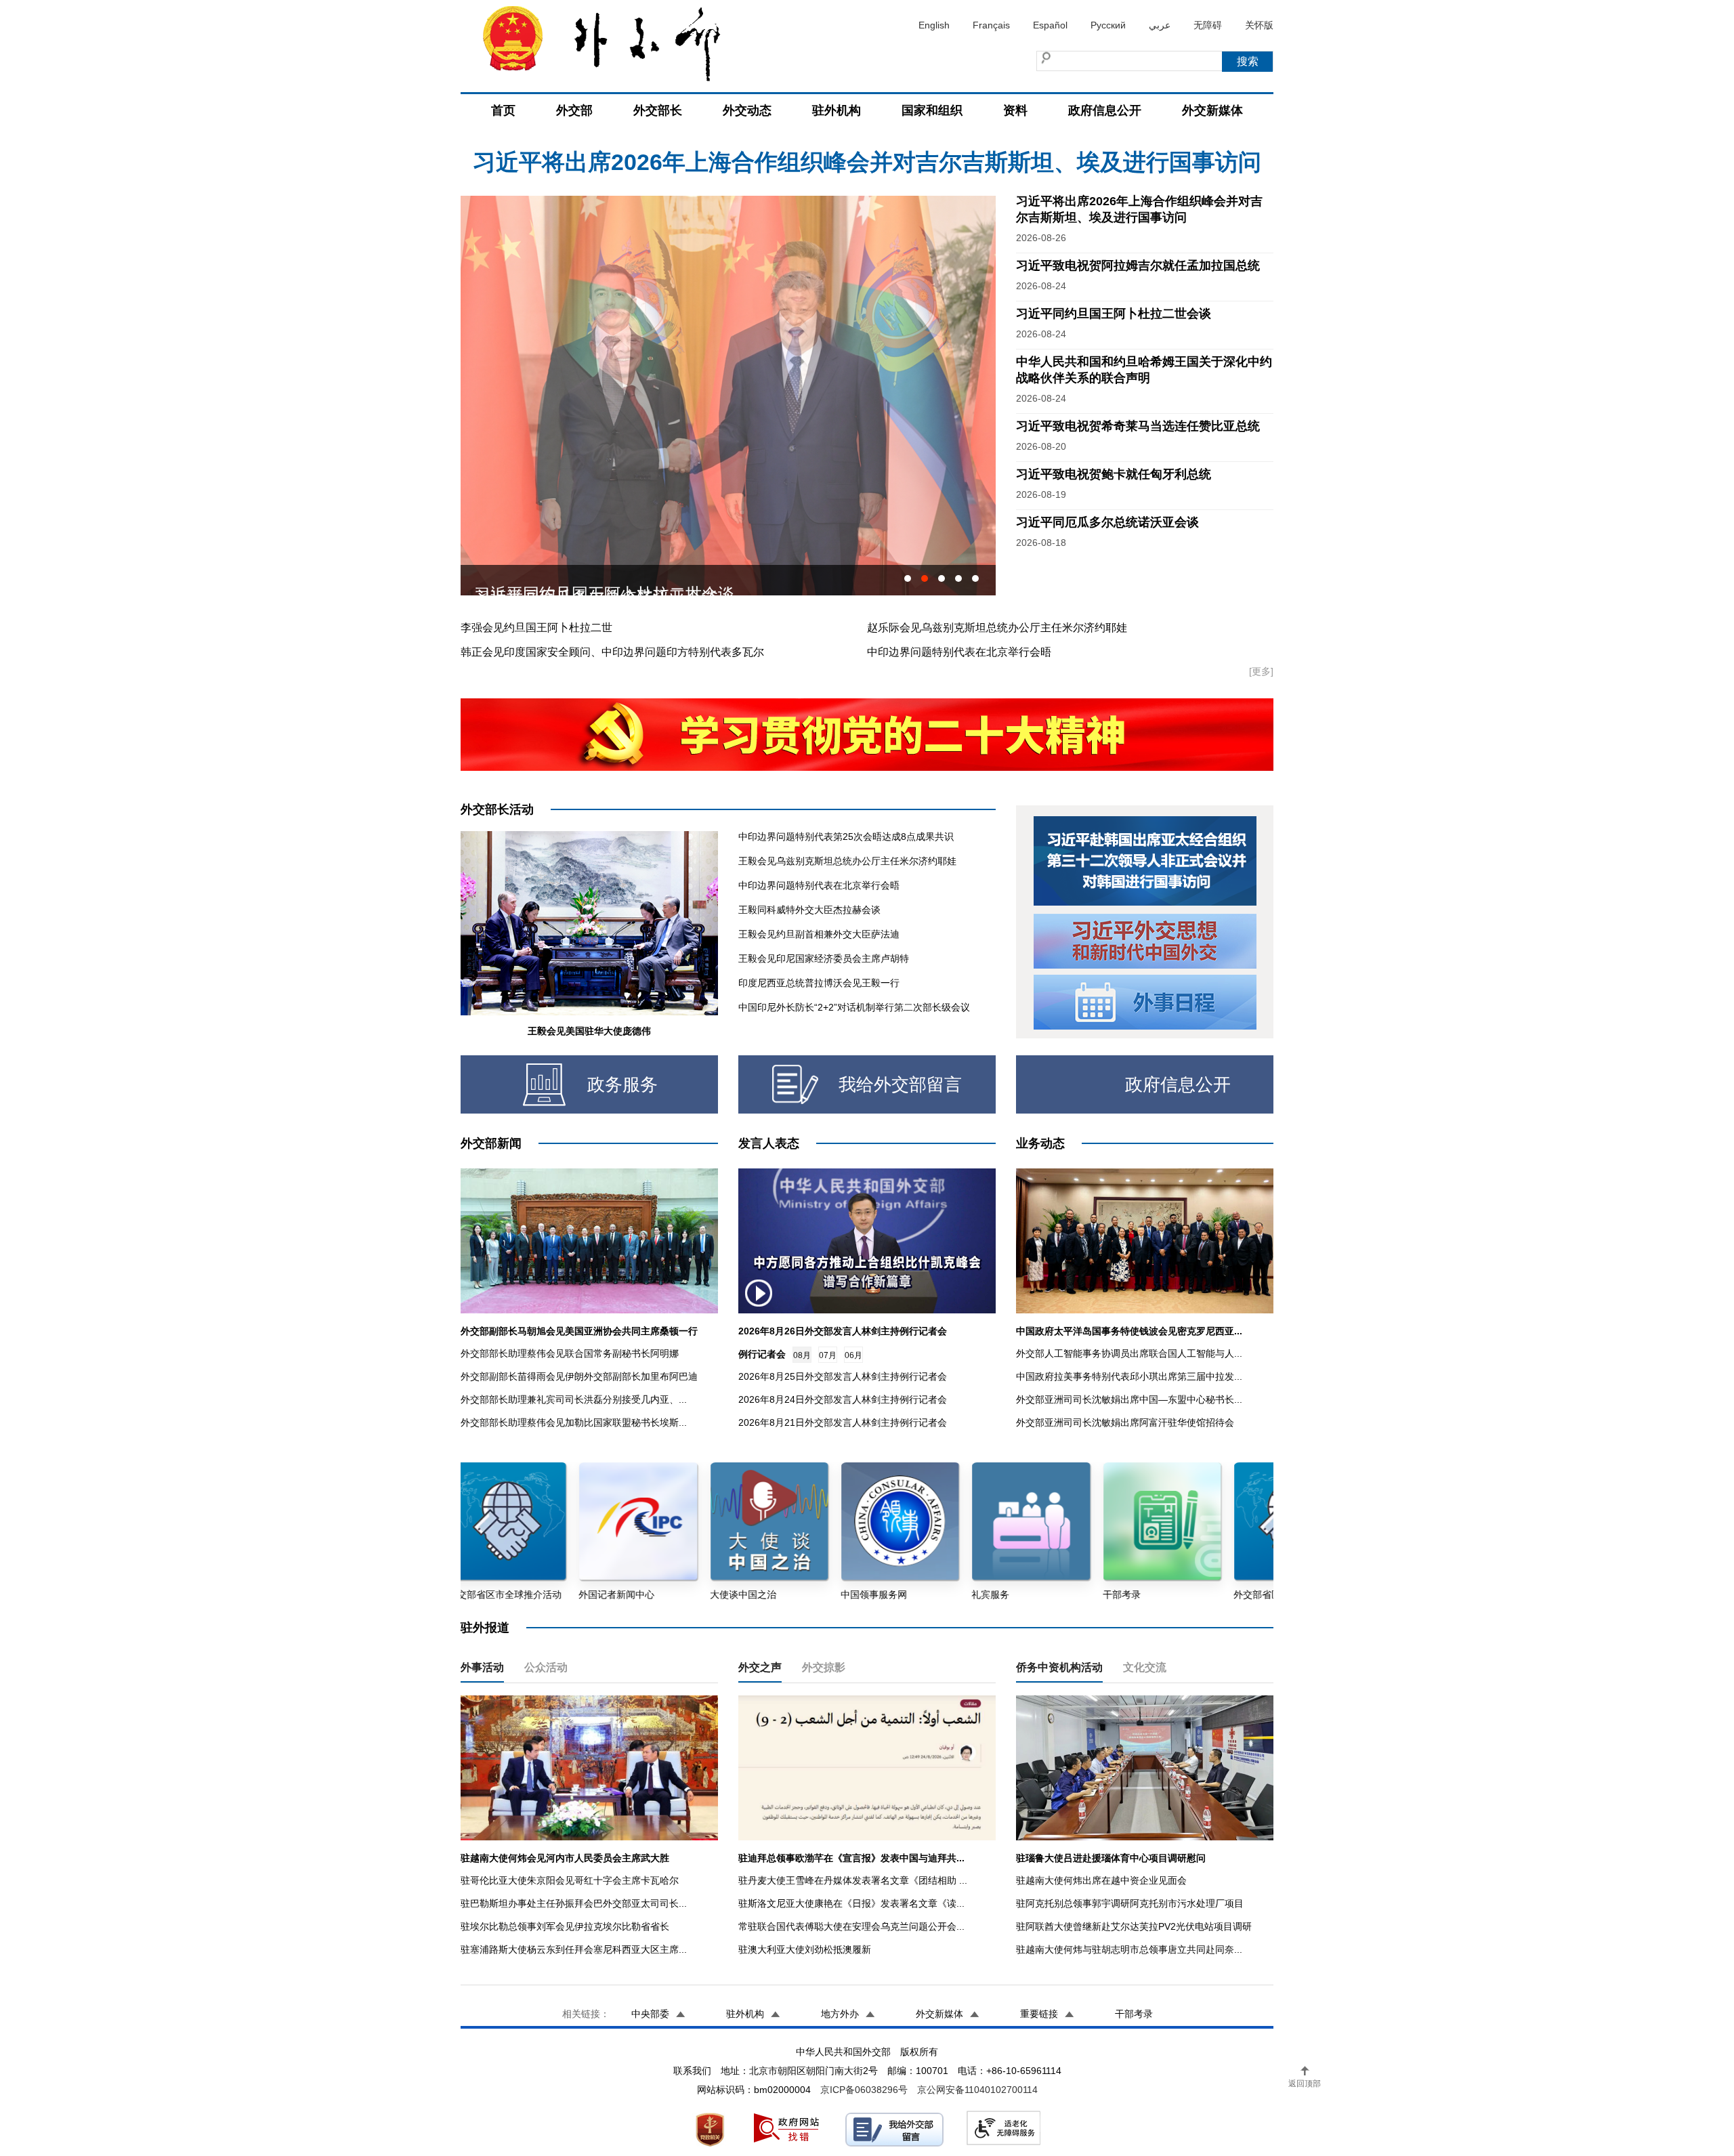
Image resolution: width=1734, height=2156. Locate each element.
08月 (802, 1355)
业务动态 (1040, 1143)
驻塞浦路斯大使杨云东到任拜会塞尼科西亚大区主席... (574, 1949)
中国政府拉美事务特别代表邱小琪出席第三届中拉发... (1129, 1376)
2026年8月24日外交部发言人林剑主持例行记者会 (843, 1399)
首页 (503, 110)
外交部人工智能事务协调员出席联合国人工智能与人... (1129, 1353)
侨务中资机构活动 (1059, 1667)
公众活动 (546, 1667)
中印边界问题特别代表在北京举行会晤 (959, 652)
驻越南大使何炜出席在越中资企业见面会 (1101, 1880)
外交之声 (760, 1667)
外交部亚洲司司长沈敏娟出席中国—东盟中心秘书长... (1129, 1399)
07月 (828, 1355)
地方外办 (840, 2014)
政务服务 (622, 1084)
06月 (853, 1355)
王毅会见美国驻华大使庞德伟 (589, 1031)
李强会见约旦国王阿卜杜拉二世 (536, 628)
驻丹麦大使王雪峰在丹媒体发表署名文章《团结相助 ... (853, 1880)
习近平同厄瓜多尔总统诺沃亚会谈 (1107, 522)
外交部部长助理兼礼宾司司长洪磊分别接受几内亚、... (574, 1399)
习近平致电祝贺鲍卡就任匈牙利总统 (1114, 474)
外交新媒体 (1212, 110)
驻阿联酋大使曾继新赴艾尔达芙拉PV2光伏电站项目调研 (1134, 1926)
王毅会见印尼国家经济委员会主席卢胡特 (824, 958)
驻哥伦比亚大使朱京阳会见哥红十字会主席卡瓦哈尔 (570, 1880)
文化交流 (1145, 1667)
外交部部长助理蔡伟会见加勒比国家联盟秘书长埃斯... (574, 1422)
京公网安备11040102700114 (977, 2090)
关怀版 (1259, 25)
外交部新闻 (491, 1143)
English (934, 25)
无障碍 (1208, 25)
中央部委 (650, 2014)
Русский (1108, 25)
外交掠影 (824, 1667)
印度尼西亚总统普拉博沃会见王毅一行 (819, 983)
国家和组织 (932, 110)
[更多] (1261, 671)
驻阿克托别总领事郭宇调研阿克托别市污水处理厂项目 (1130, 1903)
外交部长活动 (497, 809)
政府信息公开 (1105, 110)
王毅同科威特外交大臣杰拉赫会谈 (809, 910)
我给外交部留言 (900, 1084)
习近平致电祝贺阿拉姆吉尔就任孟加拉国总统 (1138, 266)
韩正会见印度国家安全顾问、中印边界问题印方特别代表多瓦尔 (612, 652)
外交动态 (747, 110)
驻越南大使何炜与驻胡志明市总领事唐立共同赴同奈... (1129, 1949)
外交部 (574, 110)
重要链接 (1039, 2014)
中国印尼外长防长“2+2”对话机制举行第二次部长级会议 (854, 1007)
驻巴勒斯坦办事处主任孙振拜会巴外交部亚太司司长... (574, 1903)
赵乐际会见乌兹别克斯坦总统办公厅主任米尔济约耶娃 (997, 628)
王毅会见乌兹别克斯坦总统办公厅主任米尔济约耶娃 (847, 861)
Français (991, 25)
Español (1050, 25)
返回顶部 (1305, 2084)
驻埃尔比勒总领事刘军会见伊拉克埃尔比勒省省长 (565, 1926)
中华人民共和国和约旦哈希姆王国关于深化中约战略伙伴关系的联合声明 (867, 159)
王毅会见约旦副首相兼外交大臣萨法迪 (819, 934)
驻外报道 (485, 1628)
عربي (1160, 25)
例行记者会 (762, 1354)
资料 (1015, 110)
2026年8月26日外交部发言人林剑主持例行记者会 (843, 1331)
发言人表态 (769, 1143)
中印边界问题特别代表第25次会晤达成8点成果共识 (846, 837)
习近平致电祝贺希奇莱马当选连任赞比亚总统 (1138, 426)
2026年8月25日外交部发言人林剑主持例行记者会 (843, 1376)
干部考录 (1134, 2014)
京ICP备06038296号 (864, 2090)
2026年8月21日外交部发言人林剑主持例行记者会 (843, 1422)
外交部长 (658, 110)
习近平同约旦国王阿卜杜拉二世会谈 (1114, 314)
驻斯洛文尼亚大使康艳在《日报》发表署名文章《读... (851, 1903)
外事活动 (482, 1667)
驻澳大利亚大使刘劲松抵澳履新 (805, 1949)
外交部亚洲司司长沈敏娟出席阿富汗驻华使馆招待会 (1125, 1422)
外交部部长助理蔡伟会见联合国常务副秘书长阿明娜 (570, 1353)
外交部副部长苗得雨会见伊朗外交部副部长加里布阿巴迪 (579, 1376)
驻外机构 (837, 110)
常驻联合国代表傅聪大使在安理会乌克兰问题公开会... (851, 1926)
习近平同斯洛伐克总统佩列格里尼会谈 (612, 580)
